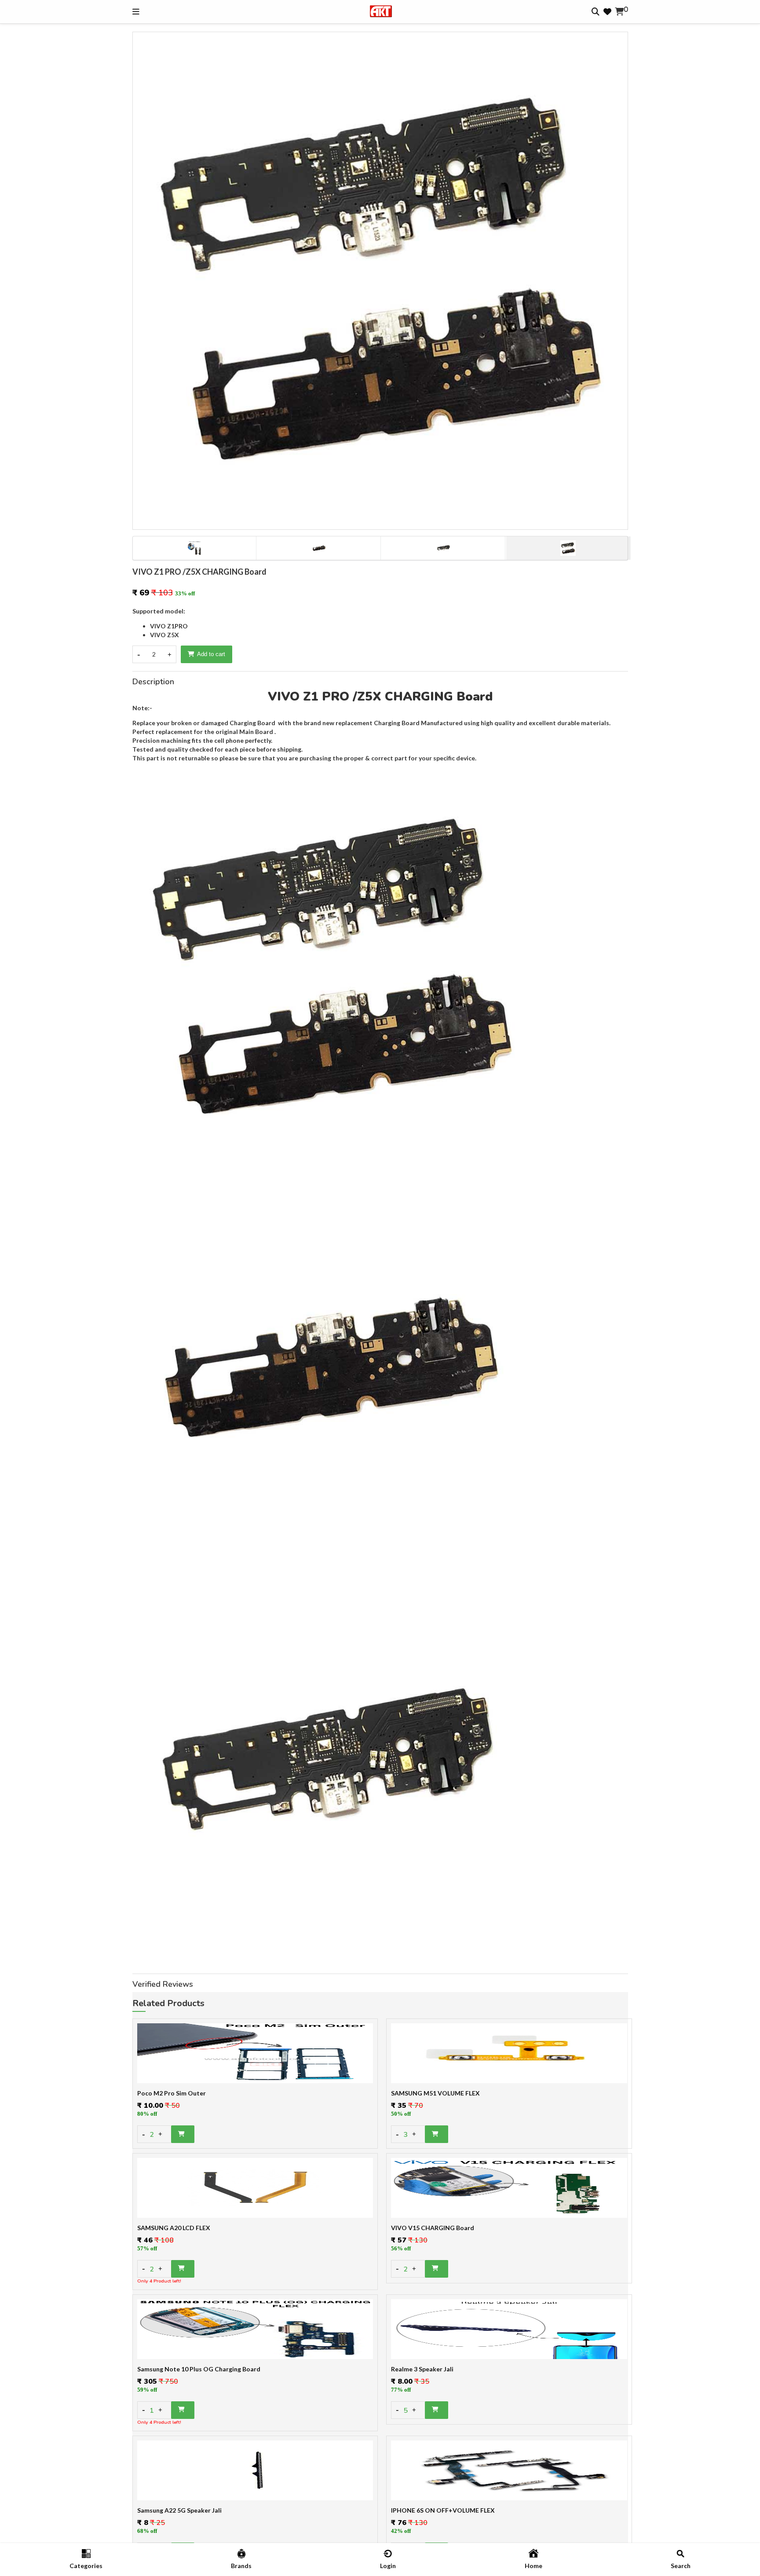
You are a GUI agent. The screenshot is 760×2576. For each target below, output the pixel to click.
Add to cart (211, 654)
